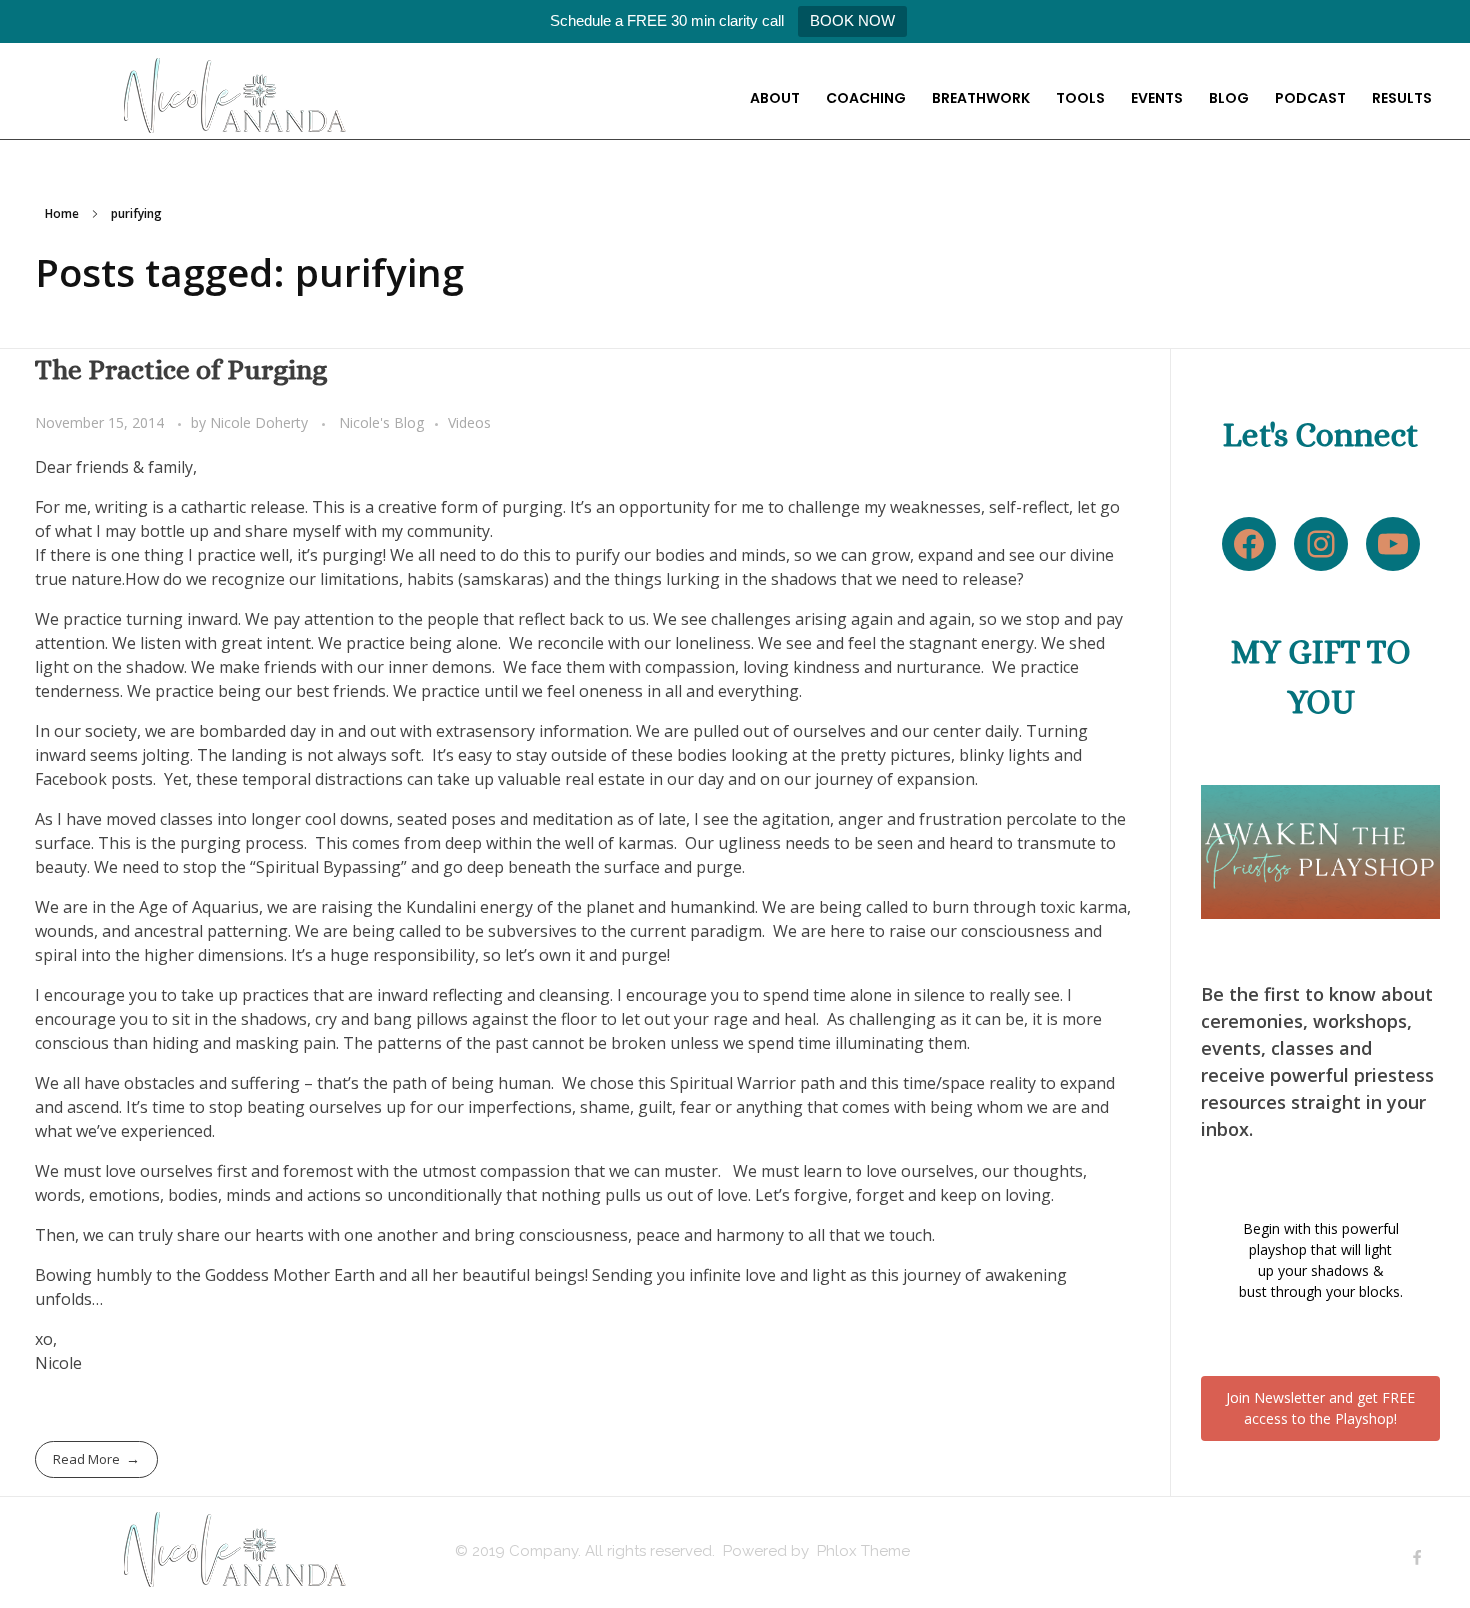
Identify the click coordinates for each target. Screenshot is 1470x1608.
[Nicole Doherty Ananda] (235, 95)
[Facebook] (1249, 544)
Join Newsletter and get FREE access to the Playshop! (1320, 1408)
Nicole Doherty (261, 422)
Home (62, 213)
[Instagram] (1321, 544)
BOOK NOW (852, 20)
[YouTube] (1393, 544)
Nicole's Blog (382, 422)
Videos (469, 422)
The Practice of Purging (181, 370)
